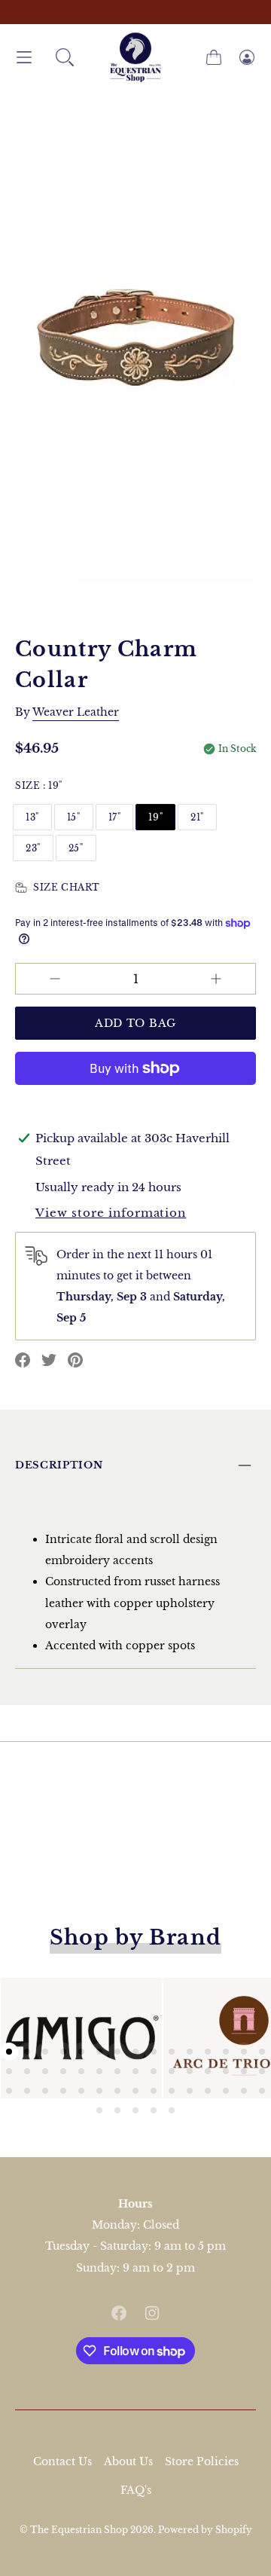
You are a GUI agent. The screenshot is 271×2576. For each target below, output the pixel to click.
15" (74, 817)
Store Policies (202, 2461)
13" (32, 817)
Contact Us (62, 2461)
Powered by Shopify (205, 2530)
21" (197, 817)
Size (39, 785)
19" (155, 817)
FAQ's (136, 2490)
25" (76, 848)
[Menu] (24, 58)
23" (33, 848)
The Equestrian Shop (80, 2530)
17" (115, 817)
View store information (111, 1213)
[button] (65, 57)
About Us (128, 2461)
